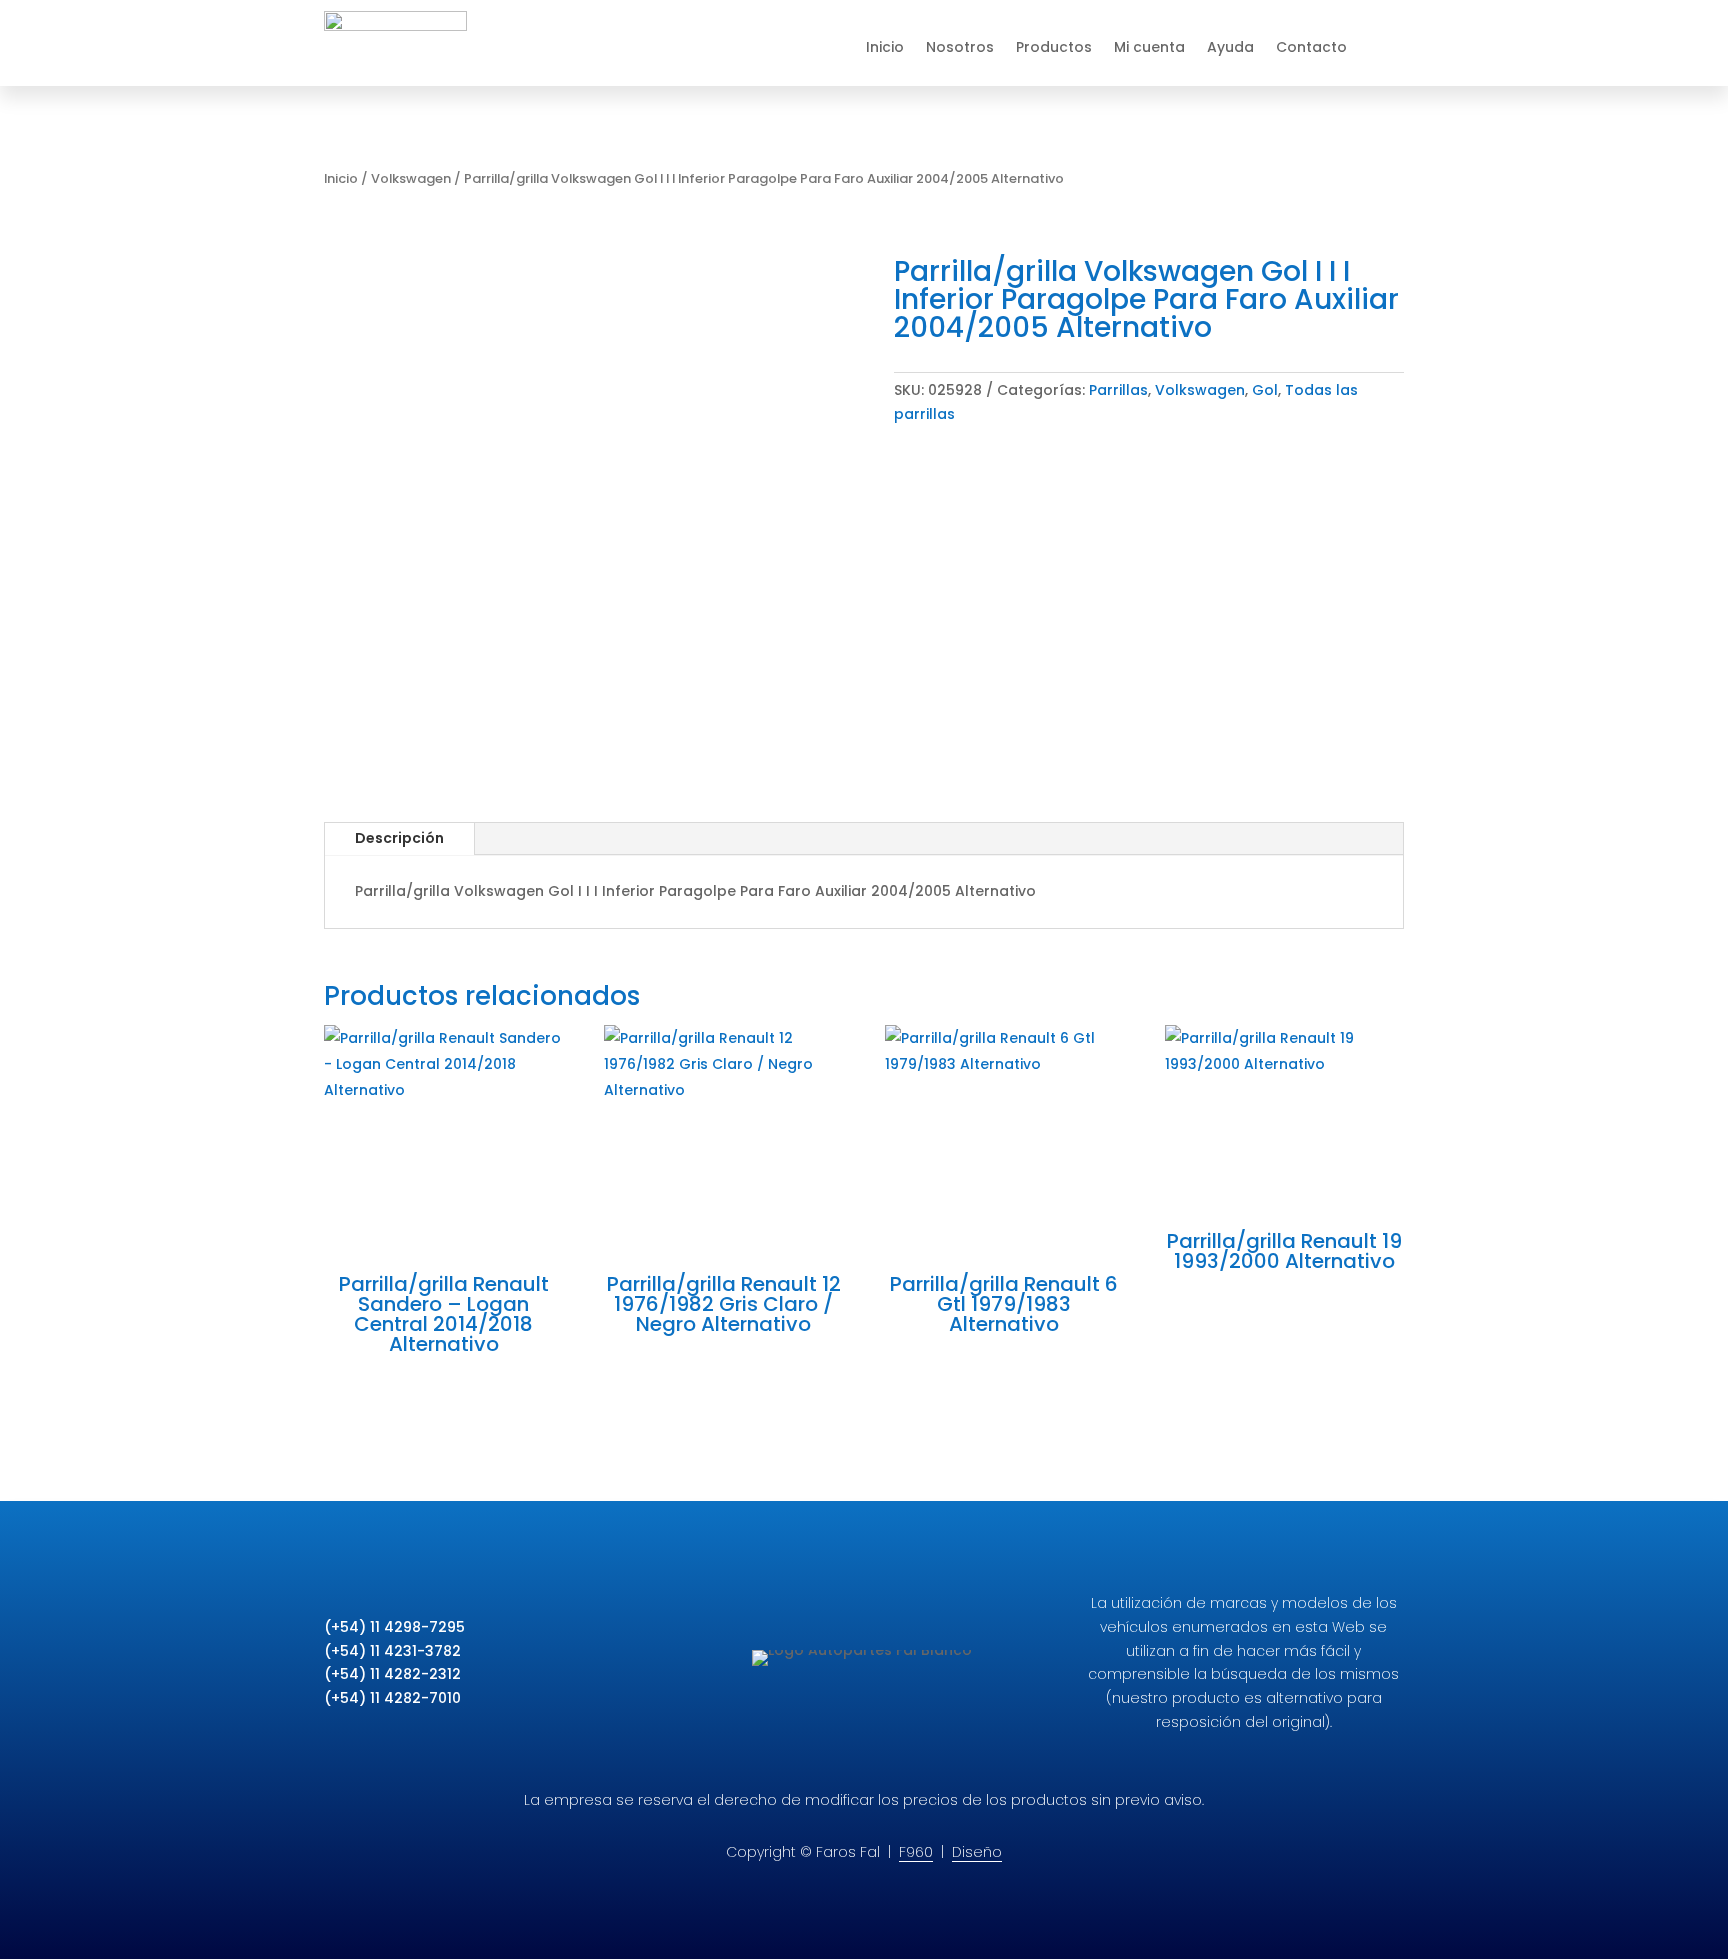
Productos (1054, 47)
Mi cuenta (1149, 47)
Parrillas (1118, 390)
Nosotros (960, 47)
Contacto (1311, 47)
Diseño (977, 1852)
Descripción (399, 838)
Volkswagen (411, 178)
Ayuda (1230, 47)
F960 (916, 1852)
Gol (1265, 390)
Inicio (885, 47)
